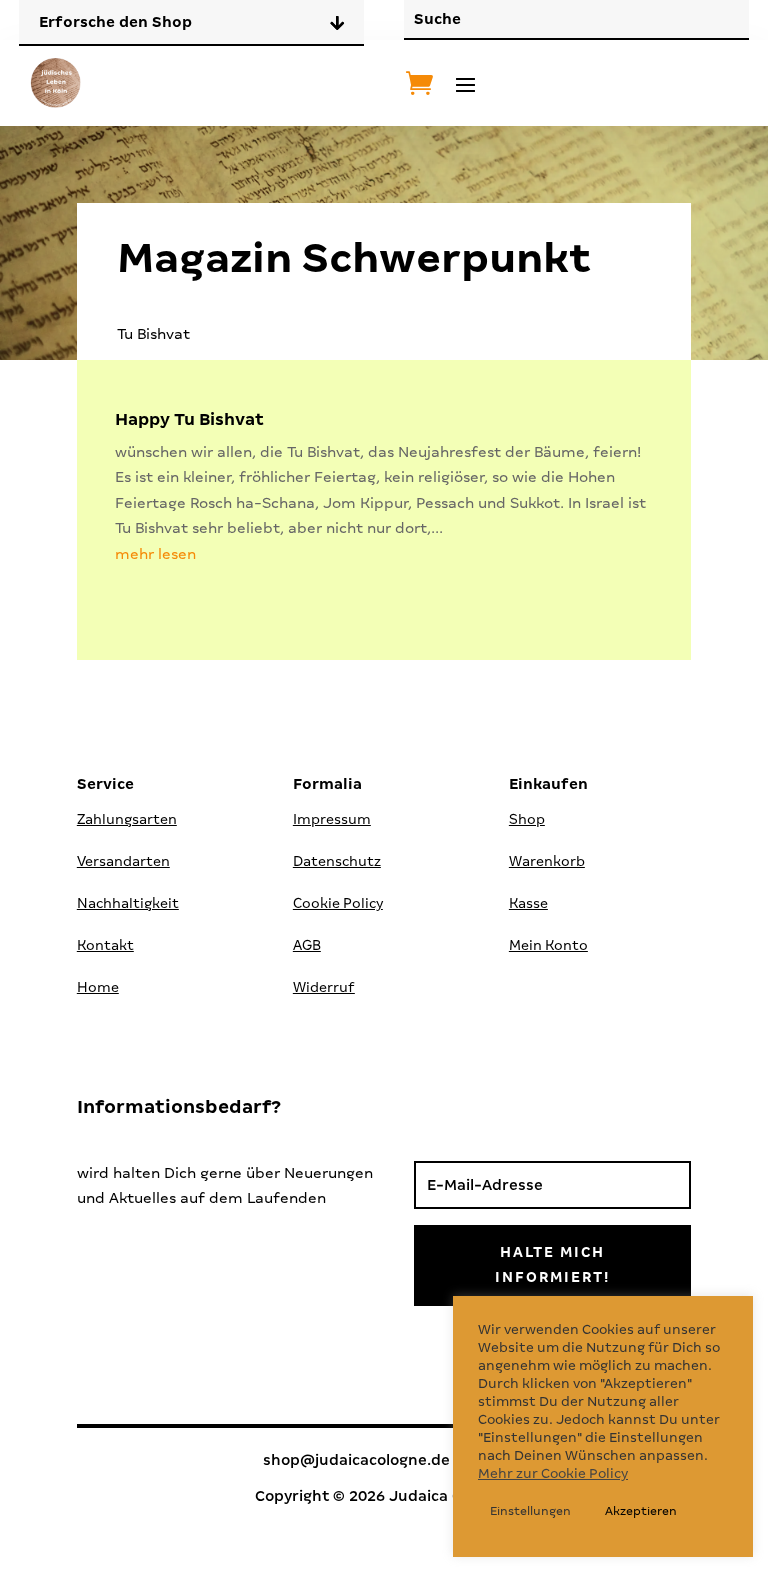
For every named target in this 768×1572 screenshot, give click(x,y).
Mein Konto (548, 945)
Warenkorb (547, 861)
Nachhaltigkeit (128, 903)
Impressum (332, 819)
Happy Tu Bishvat (189, 419)
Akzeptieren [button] (641, 1511)
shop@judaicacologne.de (356, 1460)
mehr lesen (155, 554)
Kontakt (105, 945)
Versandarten (123, 861)
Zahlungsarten (127, 819)
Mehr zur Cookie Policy (553, 1473)
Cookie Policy (338, 903)
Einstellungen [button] (530, 1511)
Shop (527, 819)
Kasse (528, 903)
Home (98, 987)
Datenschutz (337, 861)
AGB (307, 945)
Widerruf (324, 987)
